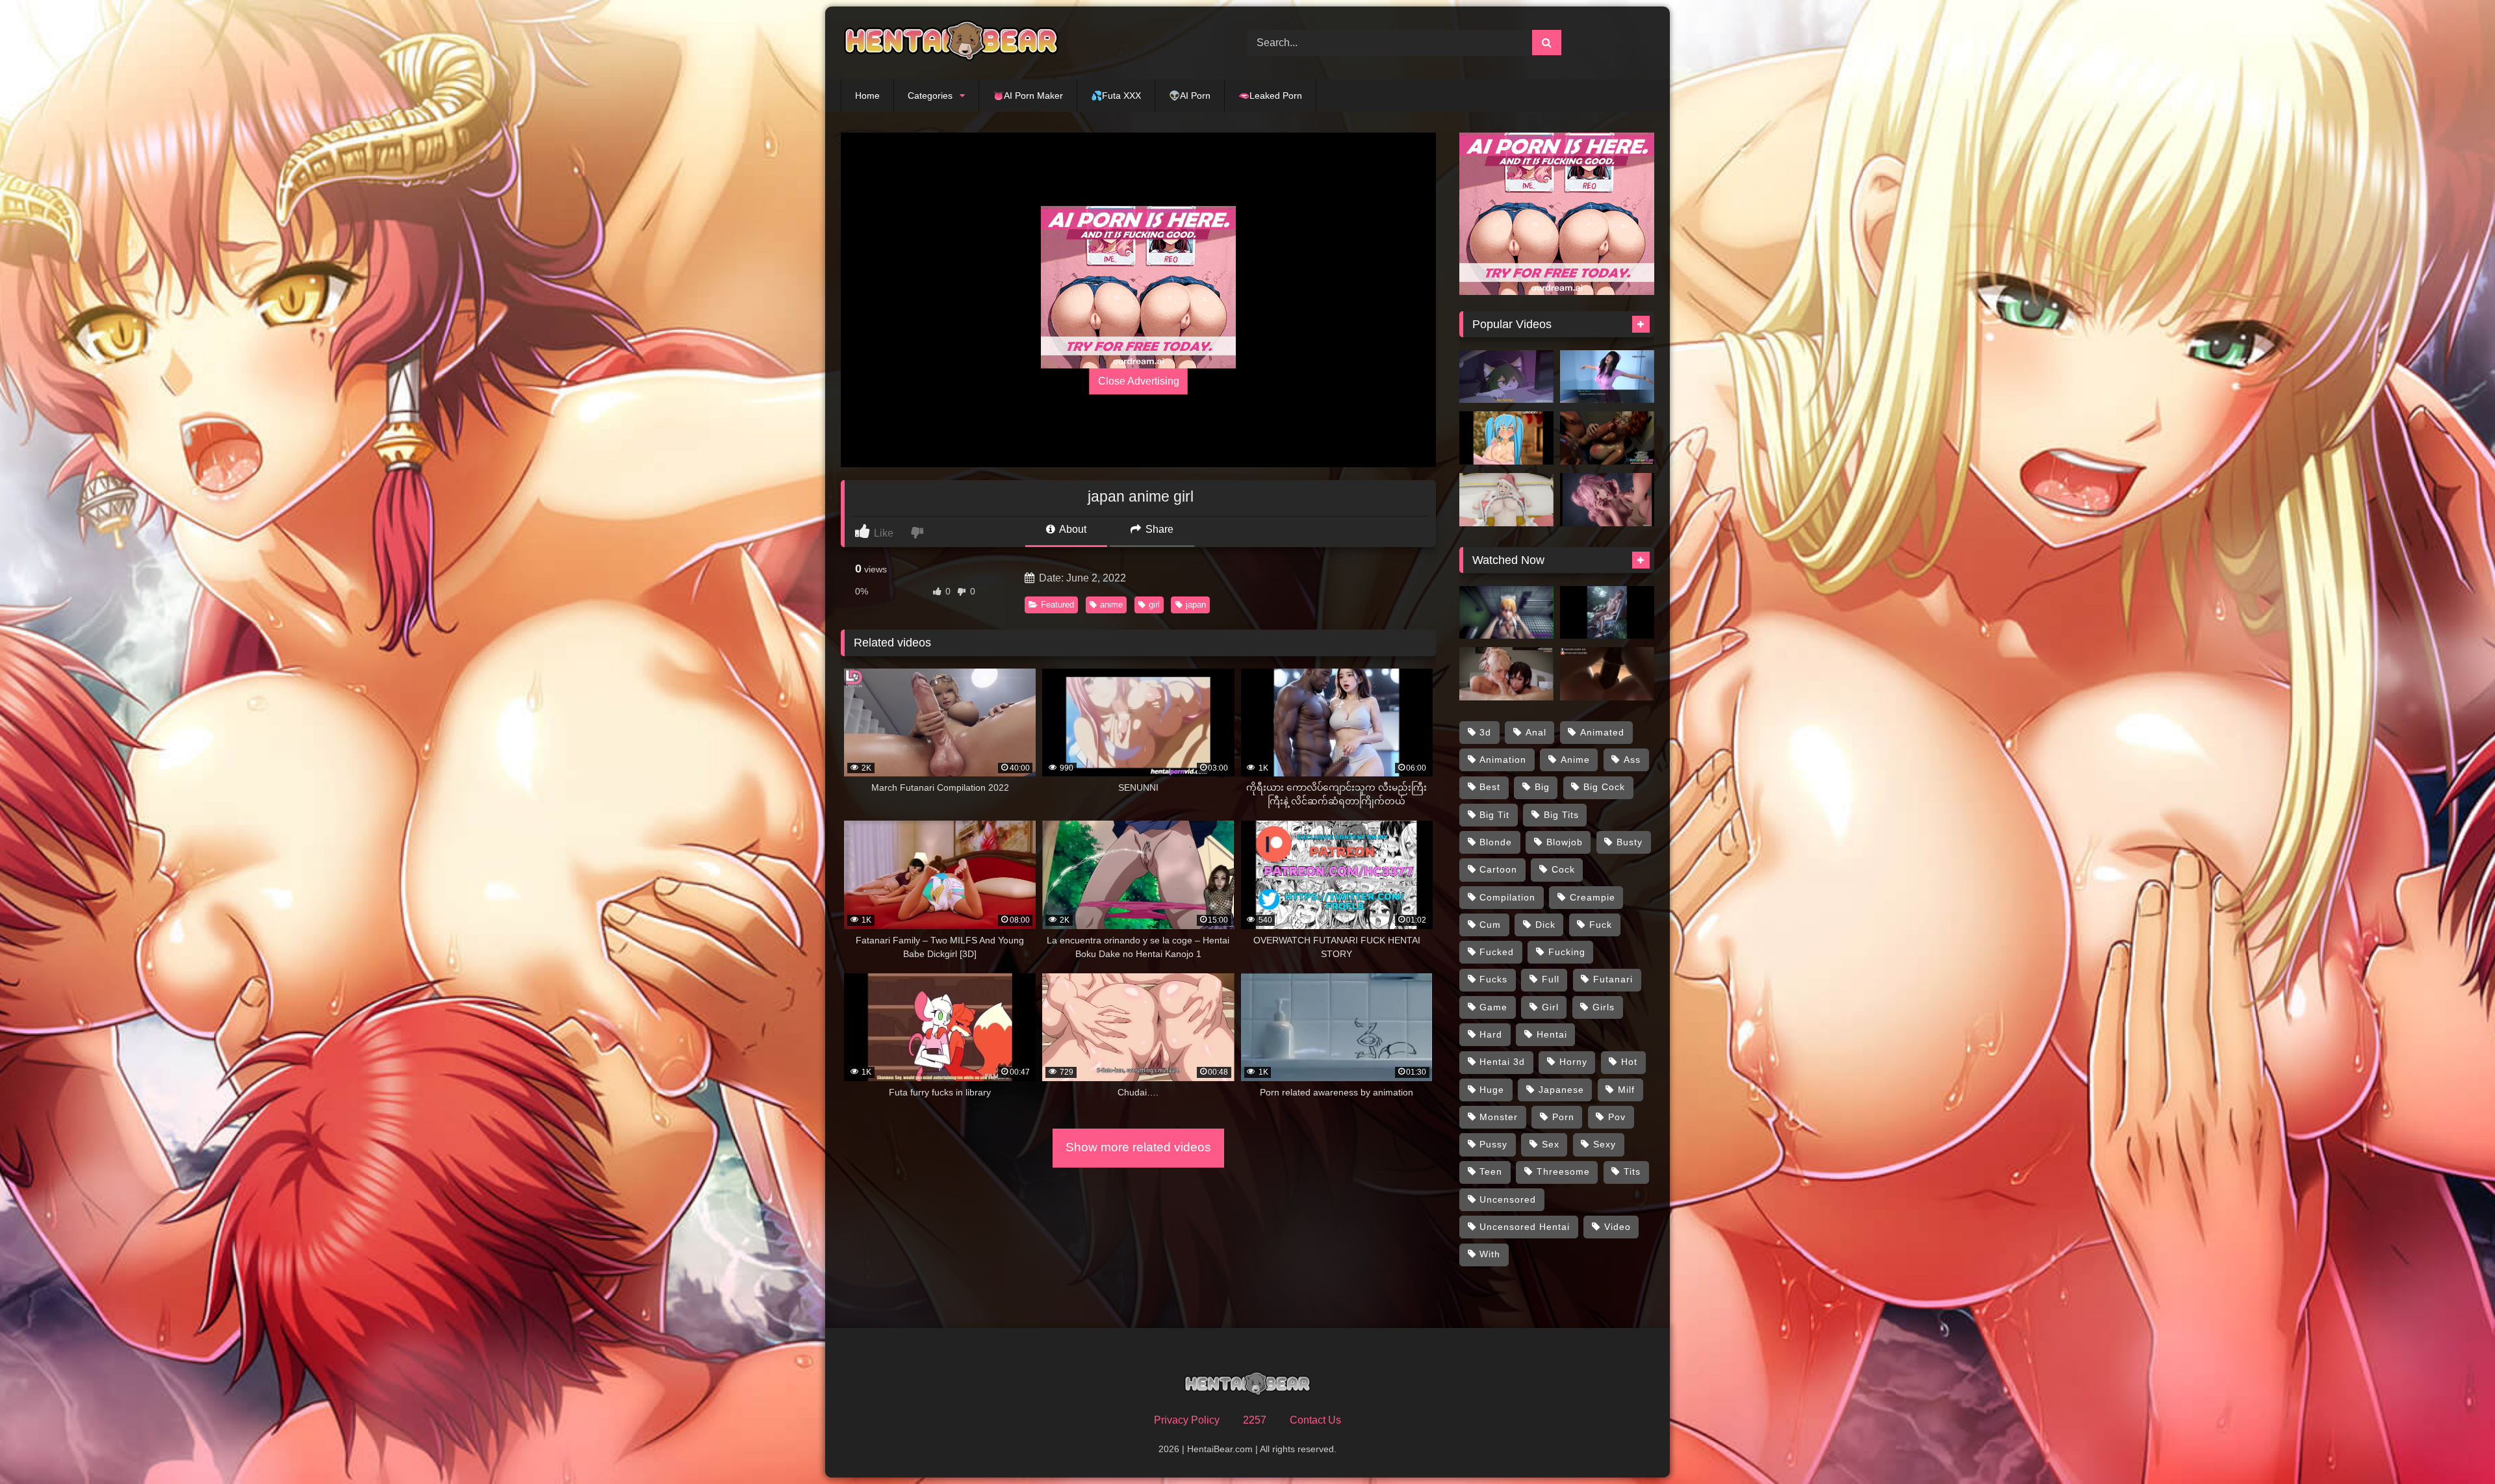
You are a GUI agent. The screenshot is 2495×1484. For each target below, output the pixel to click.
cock (1563, 869)
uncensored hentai (1525, 1227)
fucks (1493, 979)
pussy (1493, 1144)
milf (1626, 1090)
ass (1632, 760)
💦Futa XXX (1116, 96)
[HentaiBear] (951, 43)
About (1072, 529)
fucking (1567, 952)
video (1618, 1227)
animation (1503, 760)
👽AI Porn (1190, 96)
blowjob (1565, 842)
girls (1604, 1007)
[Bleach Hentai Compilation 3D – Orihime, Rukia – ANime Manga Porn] (1506, 613)
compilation (1507, 897)
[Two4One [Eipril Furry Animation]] (1506, 377)
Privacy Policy (1187, 1420)
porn (1563, 1117)
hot (1629, 1062)
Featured (1057, 605)
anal (1536, 732)
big (1542, 787)
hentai (1552, 1034)
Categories (930, 96)
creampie (1593, 897)
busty (1630, 842)
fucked (1497, 952)
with (1490, 1254)
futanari (1613, 979)
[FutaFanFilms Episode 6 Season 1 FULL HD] (1607, 438)
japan (1196, 605)
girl (1154, 605)
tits (1632, 1171)
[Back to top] (2455, 1445)
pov (1617, 1117)
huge (1492, 1090)
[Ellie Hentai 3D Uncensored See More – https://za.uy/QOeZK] (1607, 613)
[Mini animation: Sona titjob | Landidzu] (1506, 438)
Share (1158, 529)
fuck (1601, 925)
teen (1491, 1171)
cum (1490, 925)
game (1493, 1007)
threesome (1563, 1171)
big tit (1494, 815)
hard (1491, 1034)
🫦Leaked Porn (1270, 96)
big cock (1604, 787)
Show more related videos (1138, 1147)
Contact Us (1315, 1420)
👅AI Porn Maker (1028, 96)
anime (1111, 605)
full (1551, 979)
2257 (1255, 1420)
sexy (1605, 1144)
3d (1485, 732)
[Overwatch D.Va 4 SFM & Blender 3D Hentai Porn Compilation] (1607, 674)
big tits (1561, 815)
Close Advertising (1139, 381)
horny (1573, 1062)
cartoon (1498, 869)
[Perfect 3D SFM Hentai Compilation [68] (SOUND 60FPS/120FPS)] (1506, 674)
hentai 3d (1502, 1062)
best (1490, 787)
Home (867, 96)
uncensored (1508, 1199)
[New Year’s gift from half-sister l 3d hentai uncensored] (1506, 500)
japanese (1561, 1090)
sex (1551, 1144)
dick (1545, 925)
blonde (1496, 842)
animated (1602, 732)
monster (1499, 1117)
